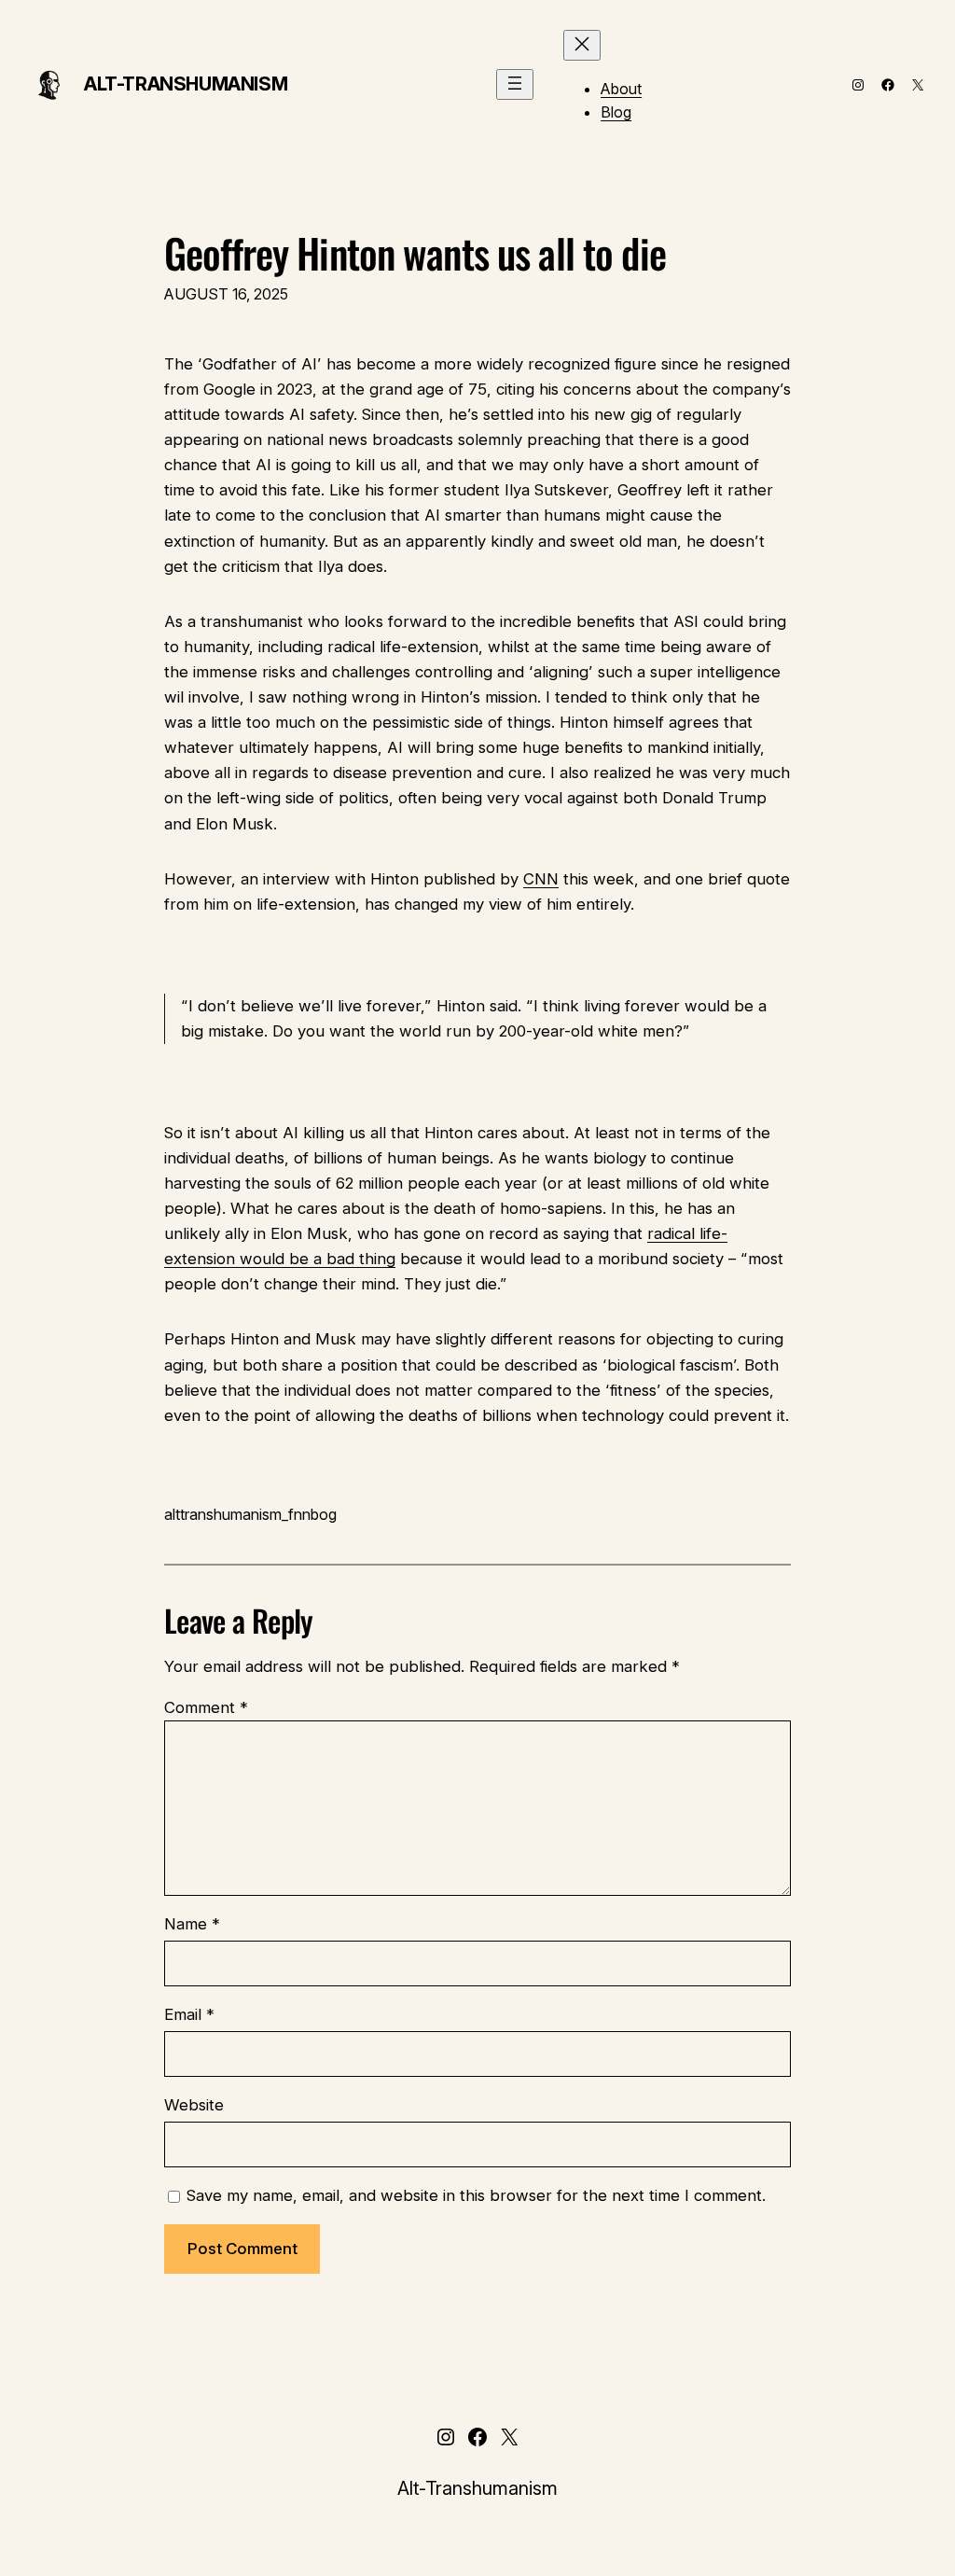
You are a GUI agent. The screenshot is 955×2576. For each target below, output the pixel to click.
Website (194, 2105)
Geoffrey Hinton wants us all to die (415, 253)
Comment (206, 1707)
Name (192, 1924)
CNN (541, 879)
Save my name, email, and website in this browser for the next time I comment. (476, 2195)
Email (189, 2014)
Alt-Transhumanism (186, 84)
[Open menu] (515, 84)
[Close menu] (582, 45)
